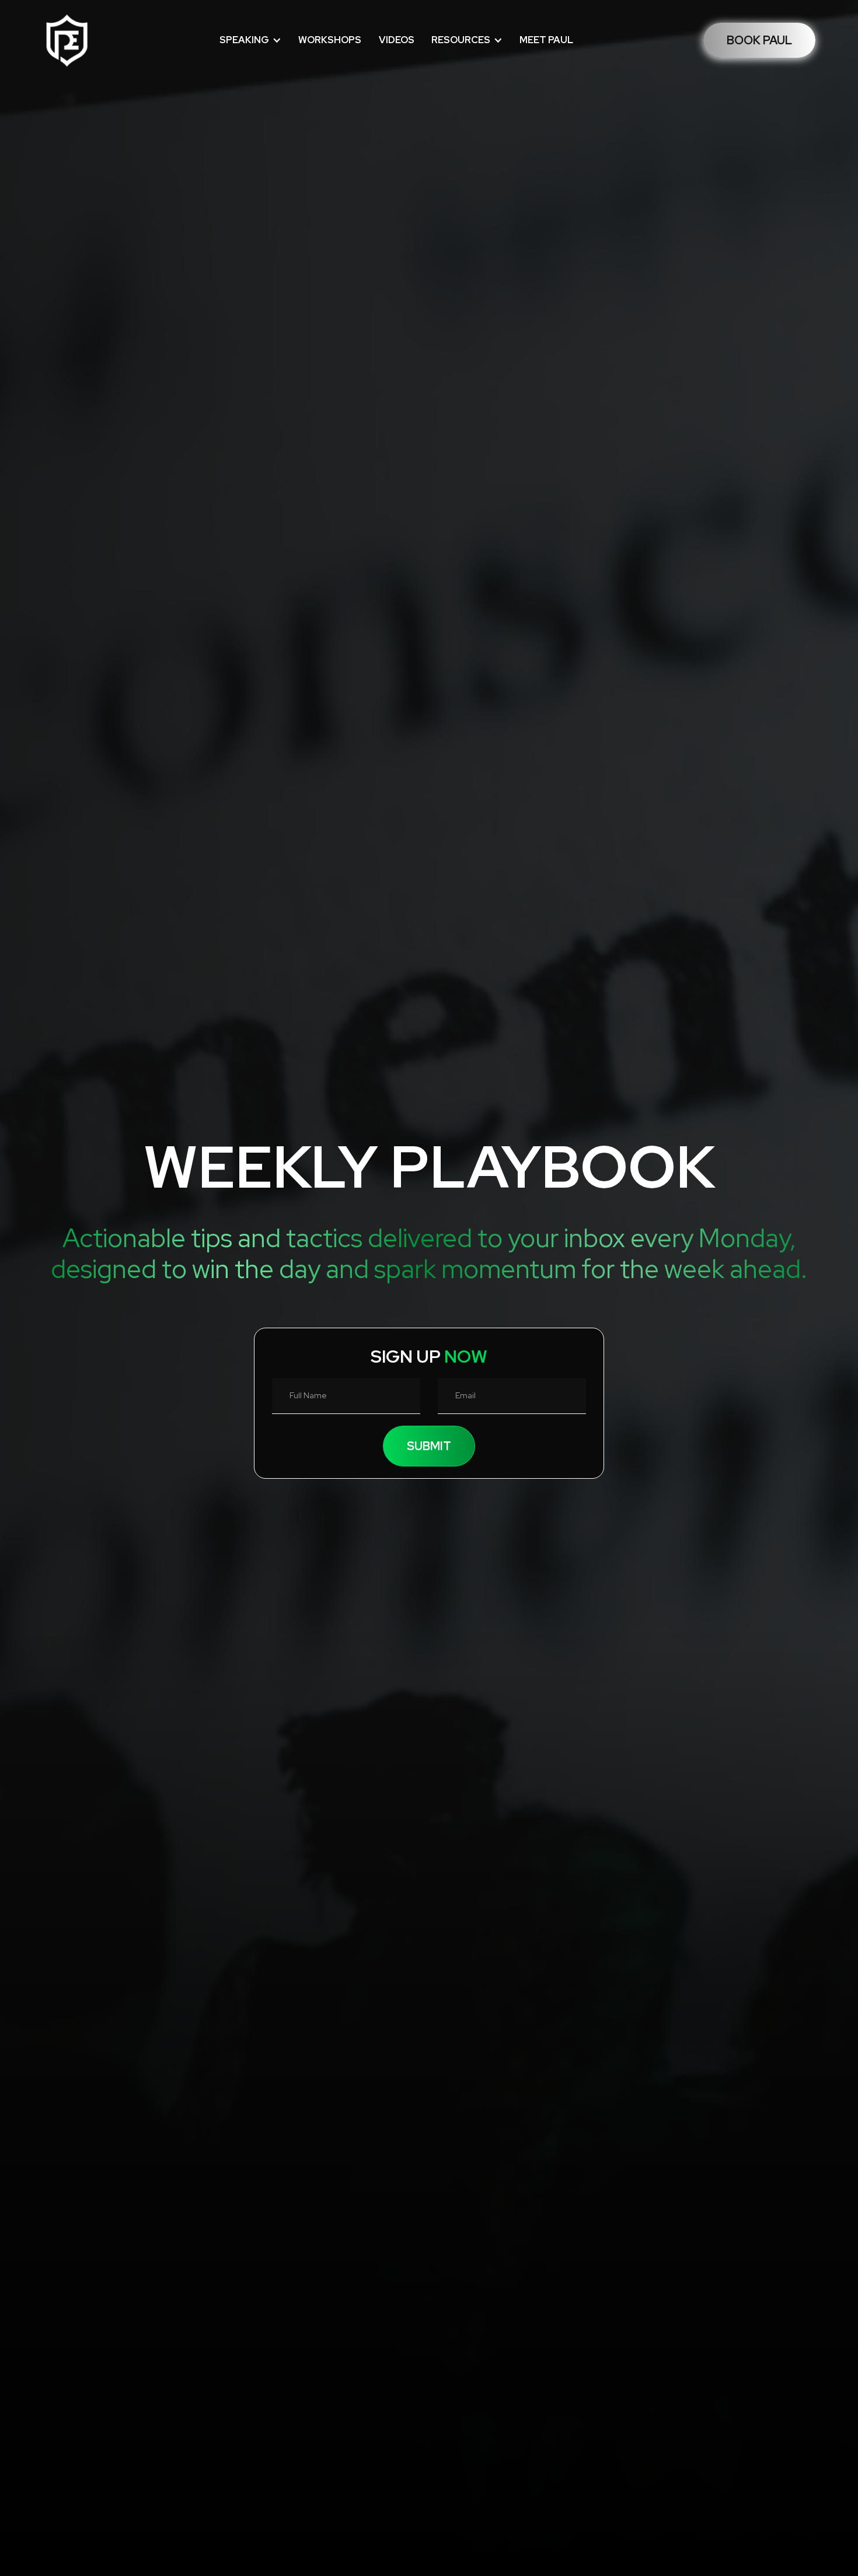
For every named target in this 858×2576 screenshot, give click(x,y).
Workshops (330, 40)
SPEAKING (244, 40)
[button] (250, 40)
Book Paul (759, 40)
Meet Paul (546, 40)
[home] (67, 40)
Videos (397, 40)
